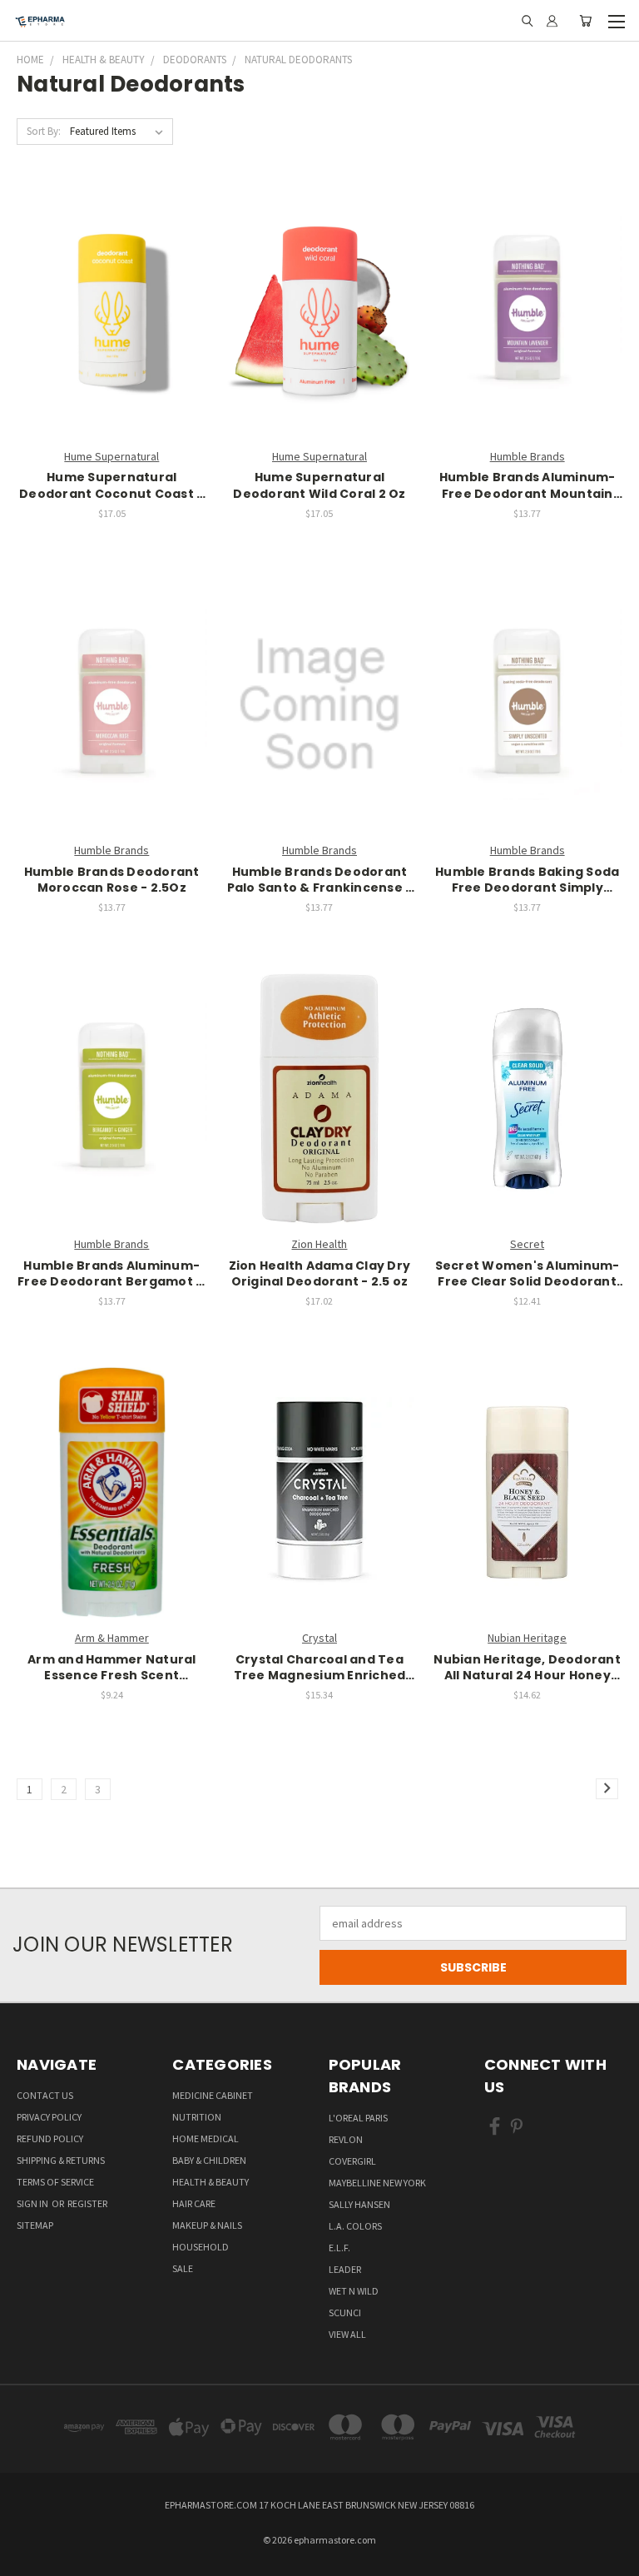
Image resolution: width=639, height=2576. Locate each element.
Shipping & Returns (61, 2160)
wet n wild (354, 2291)
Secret (527, 1244)
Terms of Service (55, 2182)
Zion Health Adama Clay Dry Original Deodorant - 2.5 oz (320, 1274)
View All (347, 2334)
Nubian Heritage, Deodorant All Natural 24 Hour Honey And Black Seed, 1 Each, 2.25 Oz (527, 1668)
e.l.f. (339, 2248)
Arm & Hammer (112, 1638)
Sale (183, 2268)
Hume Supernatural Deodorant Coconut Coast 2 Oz (111, 486)
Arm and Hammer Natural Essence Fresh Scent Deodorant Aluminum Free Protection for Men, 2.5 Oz (111, 1668)
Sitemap (35, 2225)
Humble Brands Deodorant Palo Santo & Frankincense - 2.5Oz (320, 880)
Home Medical (206, 2138)
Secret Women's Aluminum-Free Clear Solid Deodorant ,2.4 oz (528, 1274)
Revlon (346, 2139)
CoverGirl (352, 2161)
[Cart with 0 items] (585, 21)
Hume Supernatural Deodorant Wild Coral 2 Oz (319, 486)
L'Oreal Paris (358, 2118)
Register (87, 2203)
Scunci (345, 2312)
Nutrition (197, 2117)
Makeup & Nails (207, 2225)
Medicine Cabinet (213, 2095)
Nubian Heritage (527, 1638)
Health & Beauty (211, 2182)
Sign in (33, 2203)
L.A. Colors (355, 2226)
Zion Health (319, 1244)
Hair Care (194, 2203)
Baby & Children (209, 2160)
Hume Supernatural (111, 456)
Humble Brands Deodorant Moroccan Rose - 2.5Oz (112, 880)
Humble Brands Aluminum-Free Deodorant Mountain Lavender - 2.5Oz (528, 486)
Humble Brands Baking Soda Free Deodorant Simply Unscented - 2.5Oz (527, 880)
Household (201, 2247)
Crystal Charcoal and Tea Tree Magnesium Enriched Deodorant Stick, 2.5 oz (320, 1668)
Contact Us (45, 2095)
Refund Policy (50, 2138)
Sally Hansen (359, 2204)
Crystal (319, 1638)
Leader (345, 2269)
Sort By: (44, 131)
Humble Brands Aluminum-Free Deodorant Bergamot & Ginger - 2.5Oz (111, 1274)
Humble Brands (528, 456)
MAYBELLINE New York (377, 2183)
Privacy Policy (49, 2117)
